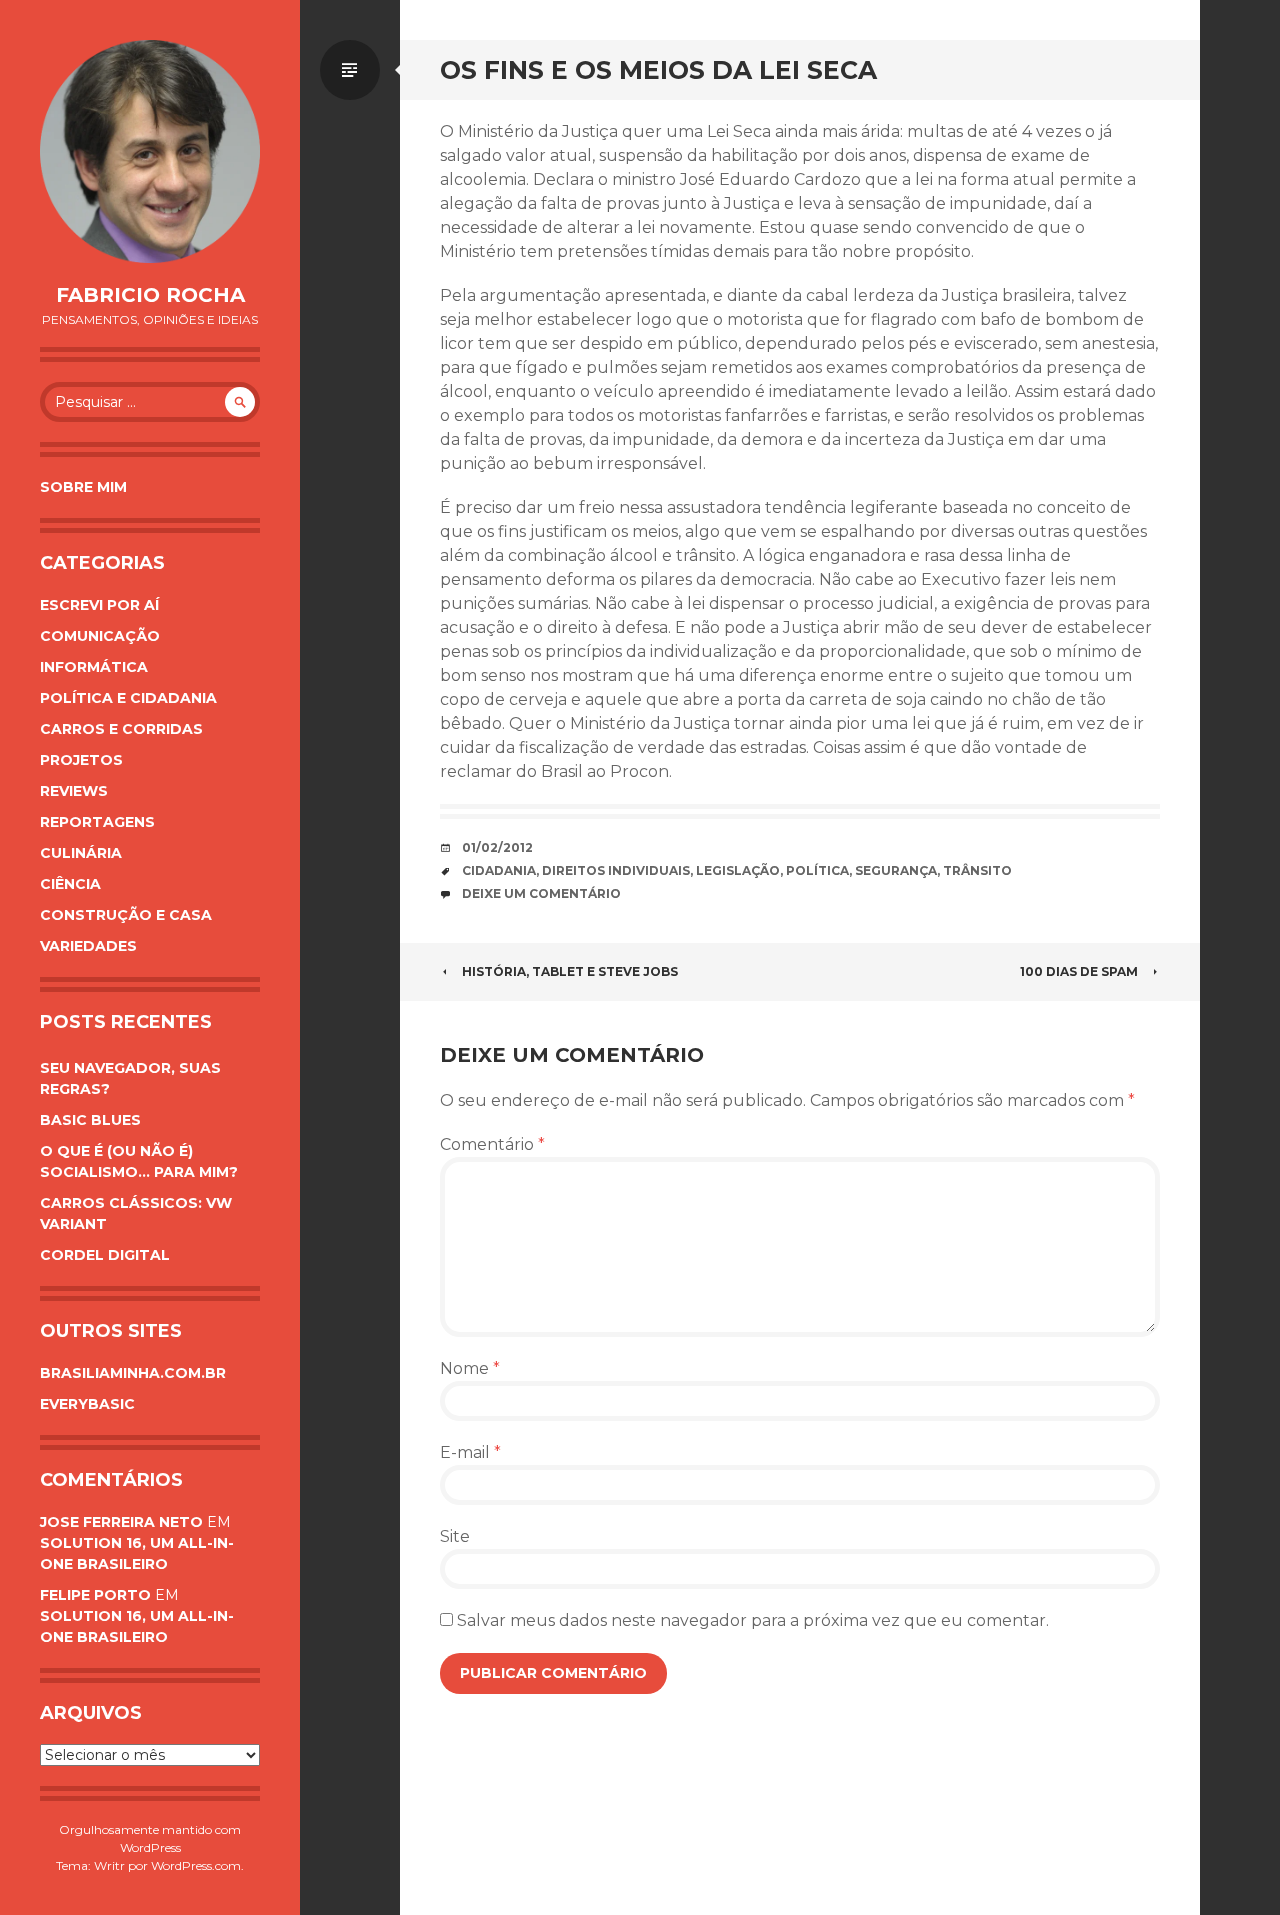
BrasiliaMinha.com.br (133, 1373)
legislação (738, 870)
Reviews (74, 791)
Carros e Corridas (121, 729)
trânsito (977, 870)
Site (455, 1536)
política (817, 870)
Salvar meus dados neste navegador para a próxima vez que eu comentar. (753, 1620)
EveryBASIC (87, 1404)
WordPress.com (196, 1865)
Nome (470, 1368)
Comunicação (100, 636)
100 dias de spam (1079, 971)
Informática (94, 667)
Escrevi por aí (99, 605)
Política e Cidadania (128, 698)
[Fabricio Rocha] (150, 151)
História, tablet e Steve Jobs (570, 971)
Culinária (81, 853)
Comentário (492, 1144)
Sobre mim (83, 487)
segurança (896, 870)
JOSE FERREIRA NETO (121, 1522)
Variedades (88, 946)
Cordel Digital (105, 1255)
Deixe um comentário (541, 893)
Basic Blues (90, 1120)
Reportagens (97, 822)
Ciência (70, 884)
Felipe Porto (95, 1595)
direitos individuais (616, 870)
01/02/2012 (497, 847)
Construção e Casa (126, 915)
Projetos (81, 760)
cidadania (499, 870)
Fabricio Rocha (150, 295)
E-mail (470, 1452)
